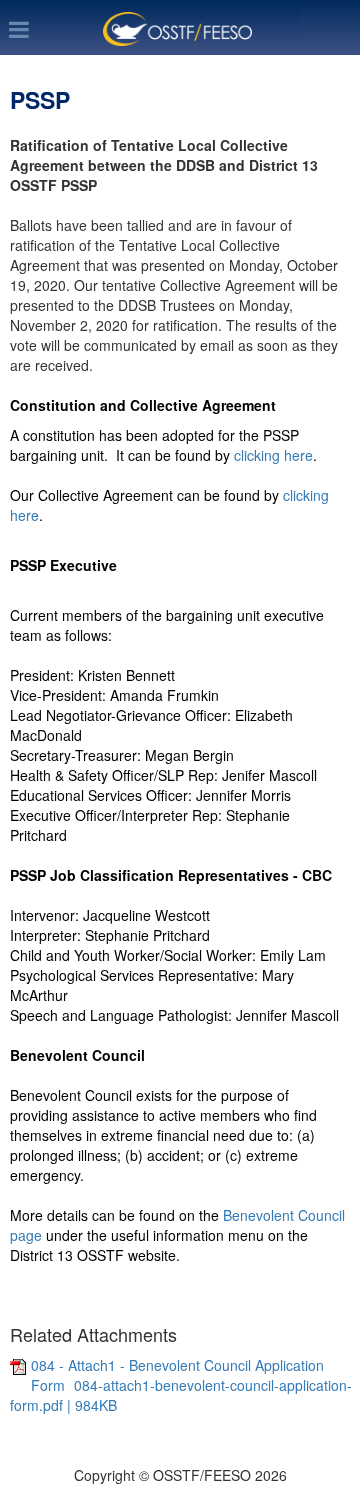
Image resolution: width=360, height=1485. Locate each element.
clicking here (273, 455)
